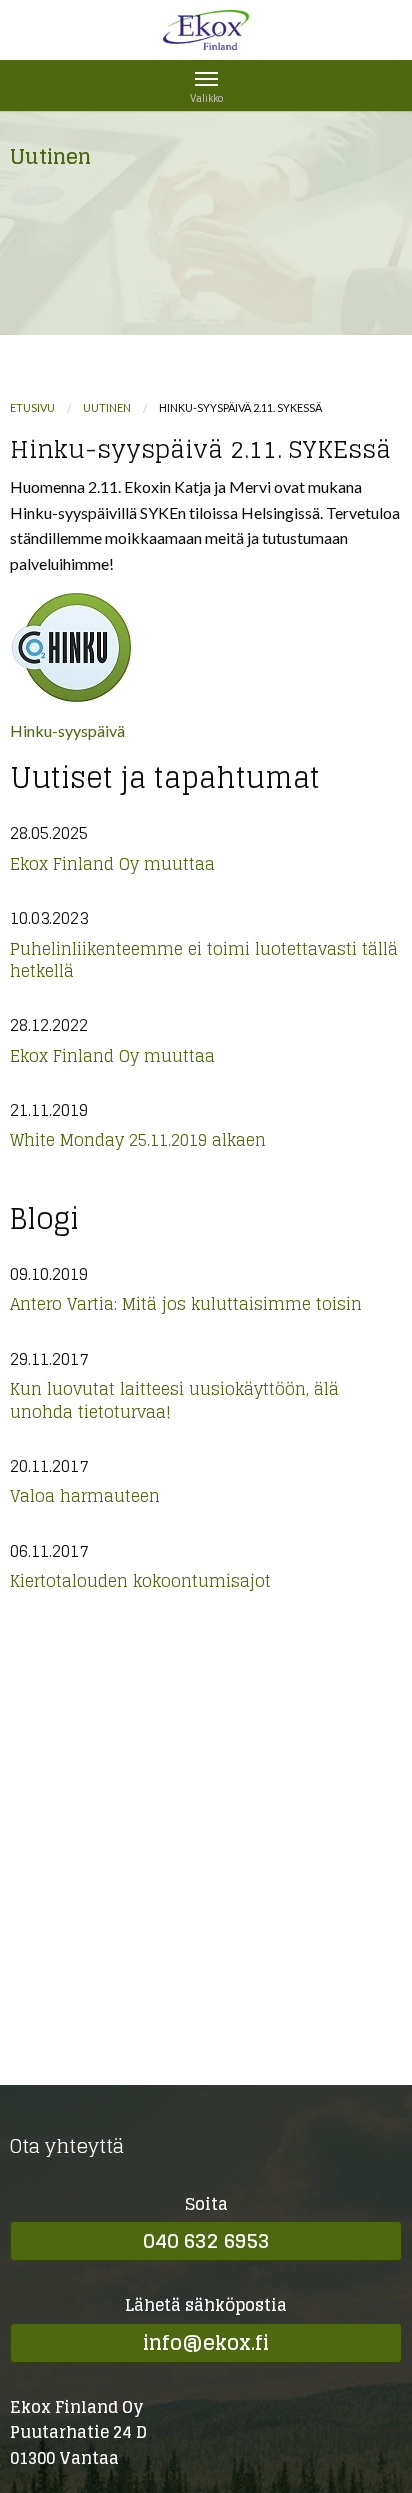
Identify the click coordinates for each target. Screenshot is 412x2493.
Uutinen (107, 407)
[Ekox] (206, 37)
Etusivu (32, 407)
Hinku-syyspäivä (67, 730)
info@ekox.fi (206, 2343)
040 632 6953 (206, 2241)
